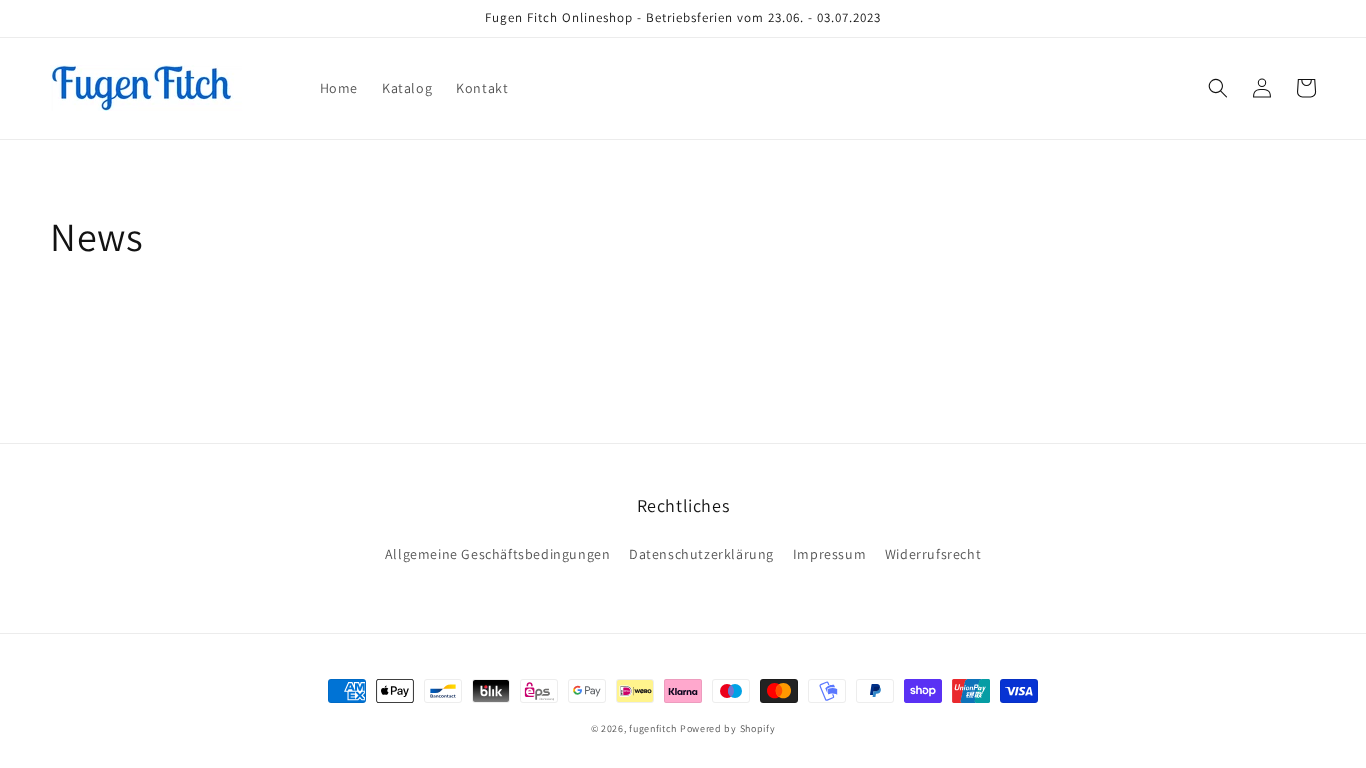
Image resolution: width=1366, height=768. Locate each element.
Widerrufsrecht (933, 554)
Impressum (829, 554)
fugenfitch (653, 728)
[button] (1218, 88)
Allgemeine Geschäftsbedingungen (498, 554)
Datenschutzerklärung (701, 554)
